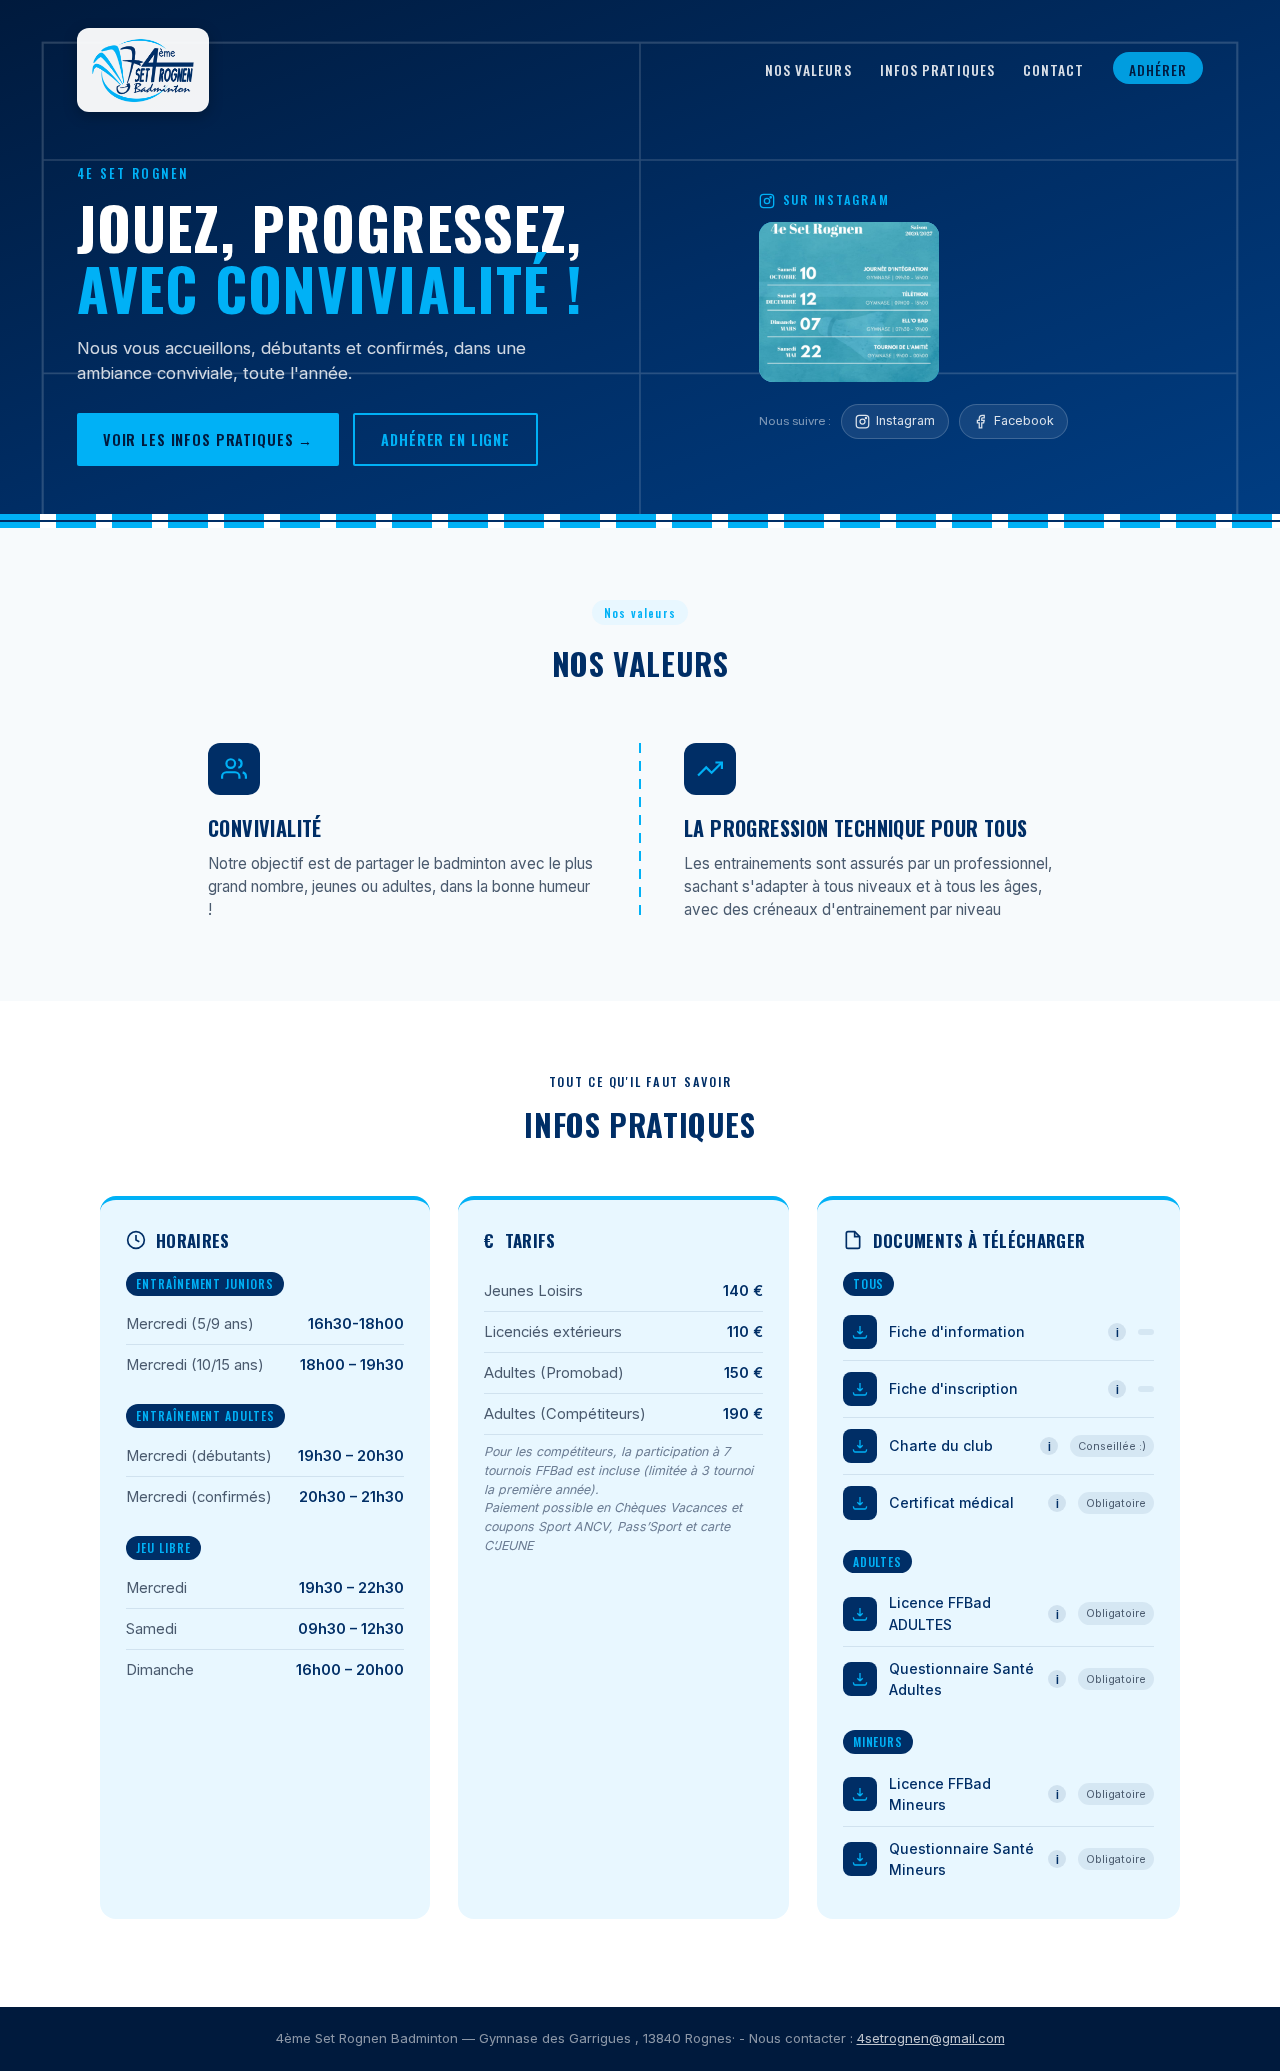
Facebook (1024, 420)
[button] (849, 302)
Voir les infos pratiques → (208, 439)
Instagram (905, 420)
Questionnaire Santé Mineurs (961, 1859)
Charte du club (941, 1445)
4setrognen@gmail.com (931, 2038)
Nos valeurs (808, 70)
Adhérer (1158, 70)
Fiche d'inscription (953, 1388)
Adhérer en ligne (445, 439)
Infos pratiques (937, 70)
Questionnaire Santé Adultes (961, 1679)
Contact (1054, 70)
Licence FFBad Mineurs (940, 1794)
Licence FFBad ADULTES (940, 1613)
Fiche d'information (957, 1331)
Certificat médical (951, 1502)
